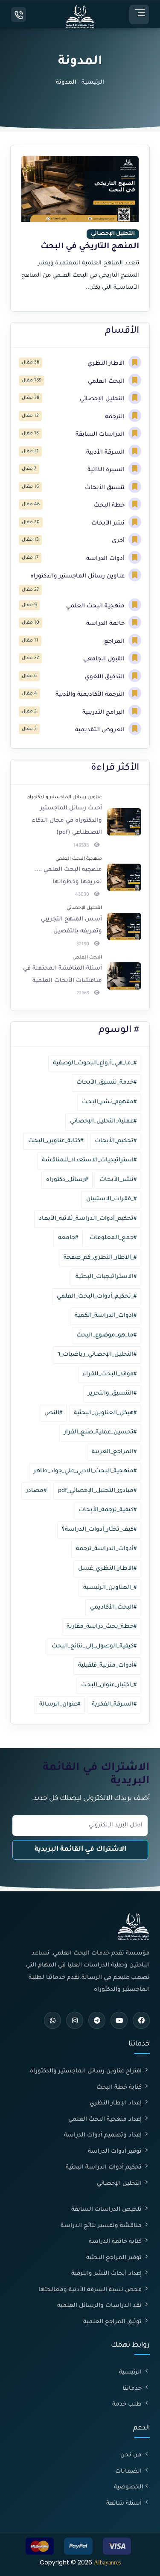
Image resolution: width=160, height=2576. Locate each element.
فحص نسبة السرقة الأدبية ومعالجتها (91, 2290)
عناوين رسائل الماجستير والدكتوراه (78, 576)
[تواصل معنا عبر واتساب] (52, 2020)
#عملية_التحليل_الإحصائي (103, 1121)
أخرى (119, 541)
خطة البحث (110, 506)
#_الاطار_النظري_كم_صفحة (100, 1258)
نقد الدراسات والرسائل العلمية (100, 2306)
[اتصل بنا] (19, 15)
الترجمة (116, 417)
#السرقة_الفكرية (114, 1704)
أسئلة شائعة (125, 2504)
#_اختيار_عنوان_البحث (109, 1685)
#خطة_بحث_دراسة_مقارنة (102, 1627)
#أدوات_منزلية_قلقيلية (107, 1666)
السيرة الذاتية (107, 470)
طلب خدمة (128, 2405)
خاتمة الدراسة (106, 624)
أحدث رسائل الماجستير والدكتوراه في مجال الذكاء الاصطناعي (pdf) (67, 821)
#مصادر (36, 1491)
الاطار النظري (107, 364)
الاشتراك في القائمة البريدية (80, 1850)
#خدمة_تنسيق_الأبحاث (106, 1083)
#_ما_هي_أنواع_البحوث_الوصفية (95, 1063)
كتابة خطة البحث (120, 2088)
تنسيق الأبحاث (106, 488)
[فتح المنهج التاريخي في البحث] (80, 228)
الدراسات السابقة (101, 435)
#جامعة (68, 1238)
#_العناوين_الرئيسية (110, 1588)
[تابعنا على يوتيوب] (119, 2020)
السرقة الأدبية (106, 453)
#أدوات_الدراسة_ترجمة (106, 1549)
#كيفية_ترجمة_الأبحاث (108, 1510)
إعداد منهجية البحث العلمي (106, 2120)
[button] (139, 15)
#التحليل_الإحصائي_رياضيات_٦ (97, 1355)
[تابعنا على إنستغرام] (75, 2020)
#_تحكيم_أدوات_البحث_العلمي (97, 1297)
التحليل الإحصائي (103, 399)
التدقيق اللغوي (106, 677)
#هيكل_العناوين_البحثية (105, 1413)
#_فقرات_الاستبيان (111, 1199)
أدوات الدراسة (106, 559)
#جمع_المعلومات (113, 1238)
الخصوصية (129, 2487)
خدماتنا (133, 2389)
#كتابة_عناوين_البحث (56, 1141)
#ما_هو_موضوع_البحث (106, 1335)
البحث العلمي (107, 382)
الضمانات (129, 2472)
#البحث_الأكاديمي (113, 1607)
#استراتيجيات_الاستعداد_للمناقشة (89, 1160)
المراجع (115, 642)
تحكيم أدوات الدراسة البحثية (105, 2167)
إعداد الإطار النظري (116, 2103)
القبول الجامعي (105, 659)
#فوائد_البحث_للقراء (110, 1374)
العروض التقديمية (101, 730)
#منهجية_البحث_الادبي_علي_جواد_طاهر (85, 1471)
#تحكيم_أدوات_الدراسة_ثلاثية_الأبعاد (88, 1219)
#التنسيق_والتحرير (112, 1394)
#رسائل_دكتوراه (67, 1180)
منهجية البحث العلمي (96, 606)
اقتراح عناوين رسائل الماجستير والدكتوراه (87, 2071)
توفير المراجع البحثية (115, 2258)
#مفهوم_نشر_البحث (109, 1102)
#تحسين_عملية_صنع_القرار (100, 1432)
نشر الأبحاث (109, 523)
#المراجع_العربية (114, 1452)
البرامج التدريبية (104, 713)
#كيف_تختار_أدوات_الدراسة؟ (99, 1530)
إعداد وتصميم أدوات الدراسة (104, 2135)
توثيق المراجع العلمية (113, 2322)
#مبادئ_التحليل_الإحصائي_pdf (97, 1491)
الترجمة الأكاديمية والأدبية (91, 695)
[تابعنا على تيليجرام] (97, 2020)
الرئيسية (93, 83)
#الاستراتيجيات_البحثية (106, 1277)
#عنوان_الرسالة (60, 1704)
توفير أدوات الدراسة (116, 2152)
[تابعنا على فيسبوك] (141, 2020)
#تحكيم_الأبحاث (116, 1141)
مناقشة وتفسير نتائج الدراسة (102, 2226)
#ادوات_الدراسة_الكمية (106, 1316)
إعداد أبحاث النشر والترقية (107, 2274)
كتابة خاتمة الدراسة (116, 2242)
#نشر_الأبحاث (118, 1180)
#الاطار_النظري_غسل (107, 1569)
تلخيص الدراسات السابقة (107, 2210)
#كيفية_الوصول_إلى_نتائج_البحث (94, 1646)
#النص (53, 1413)
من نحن (132, 2455)
